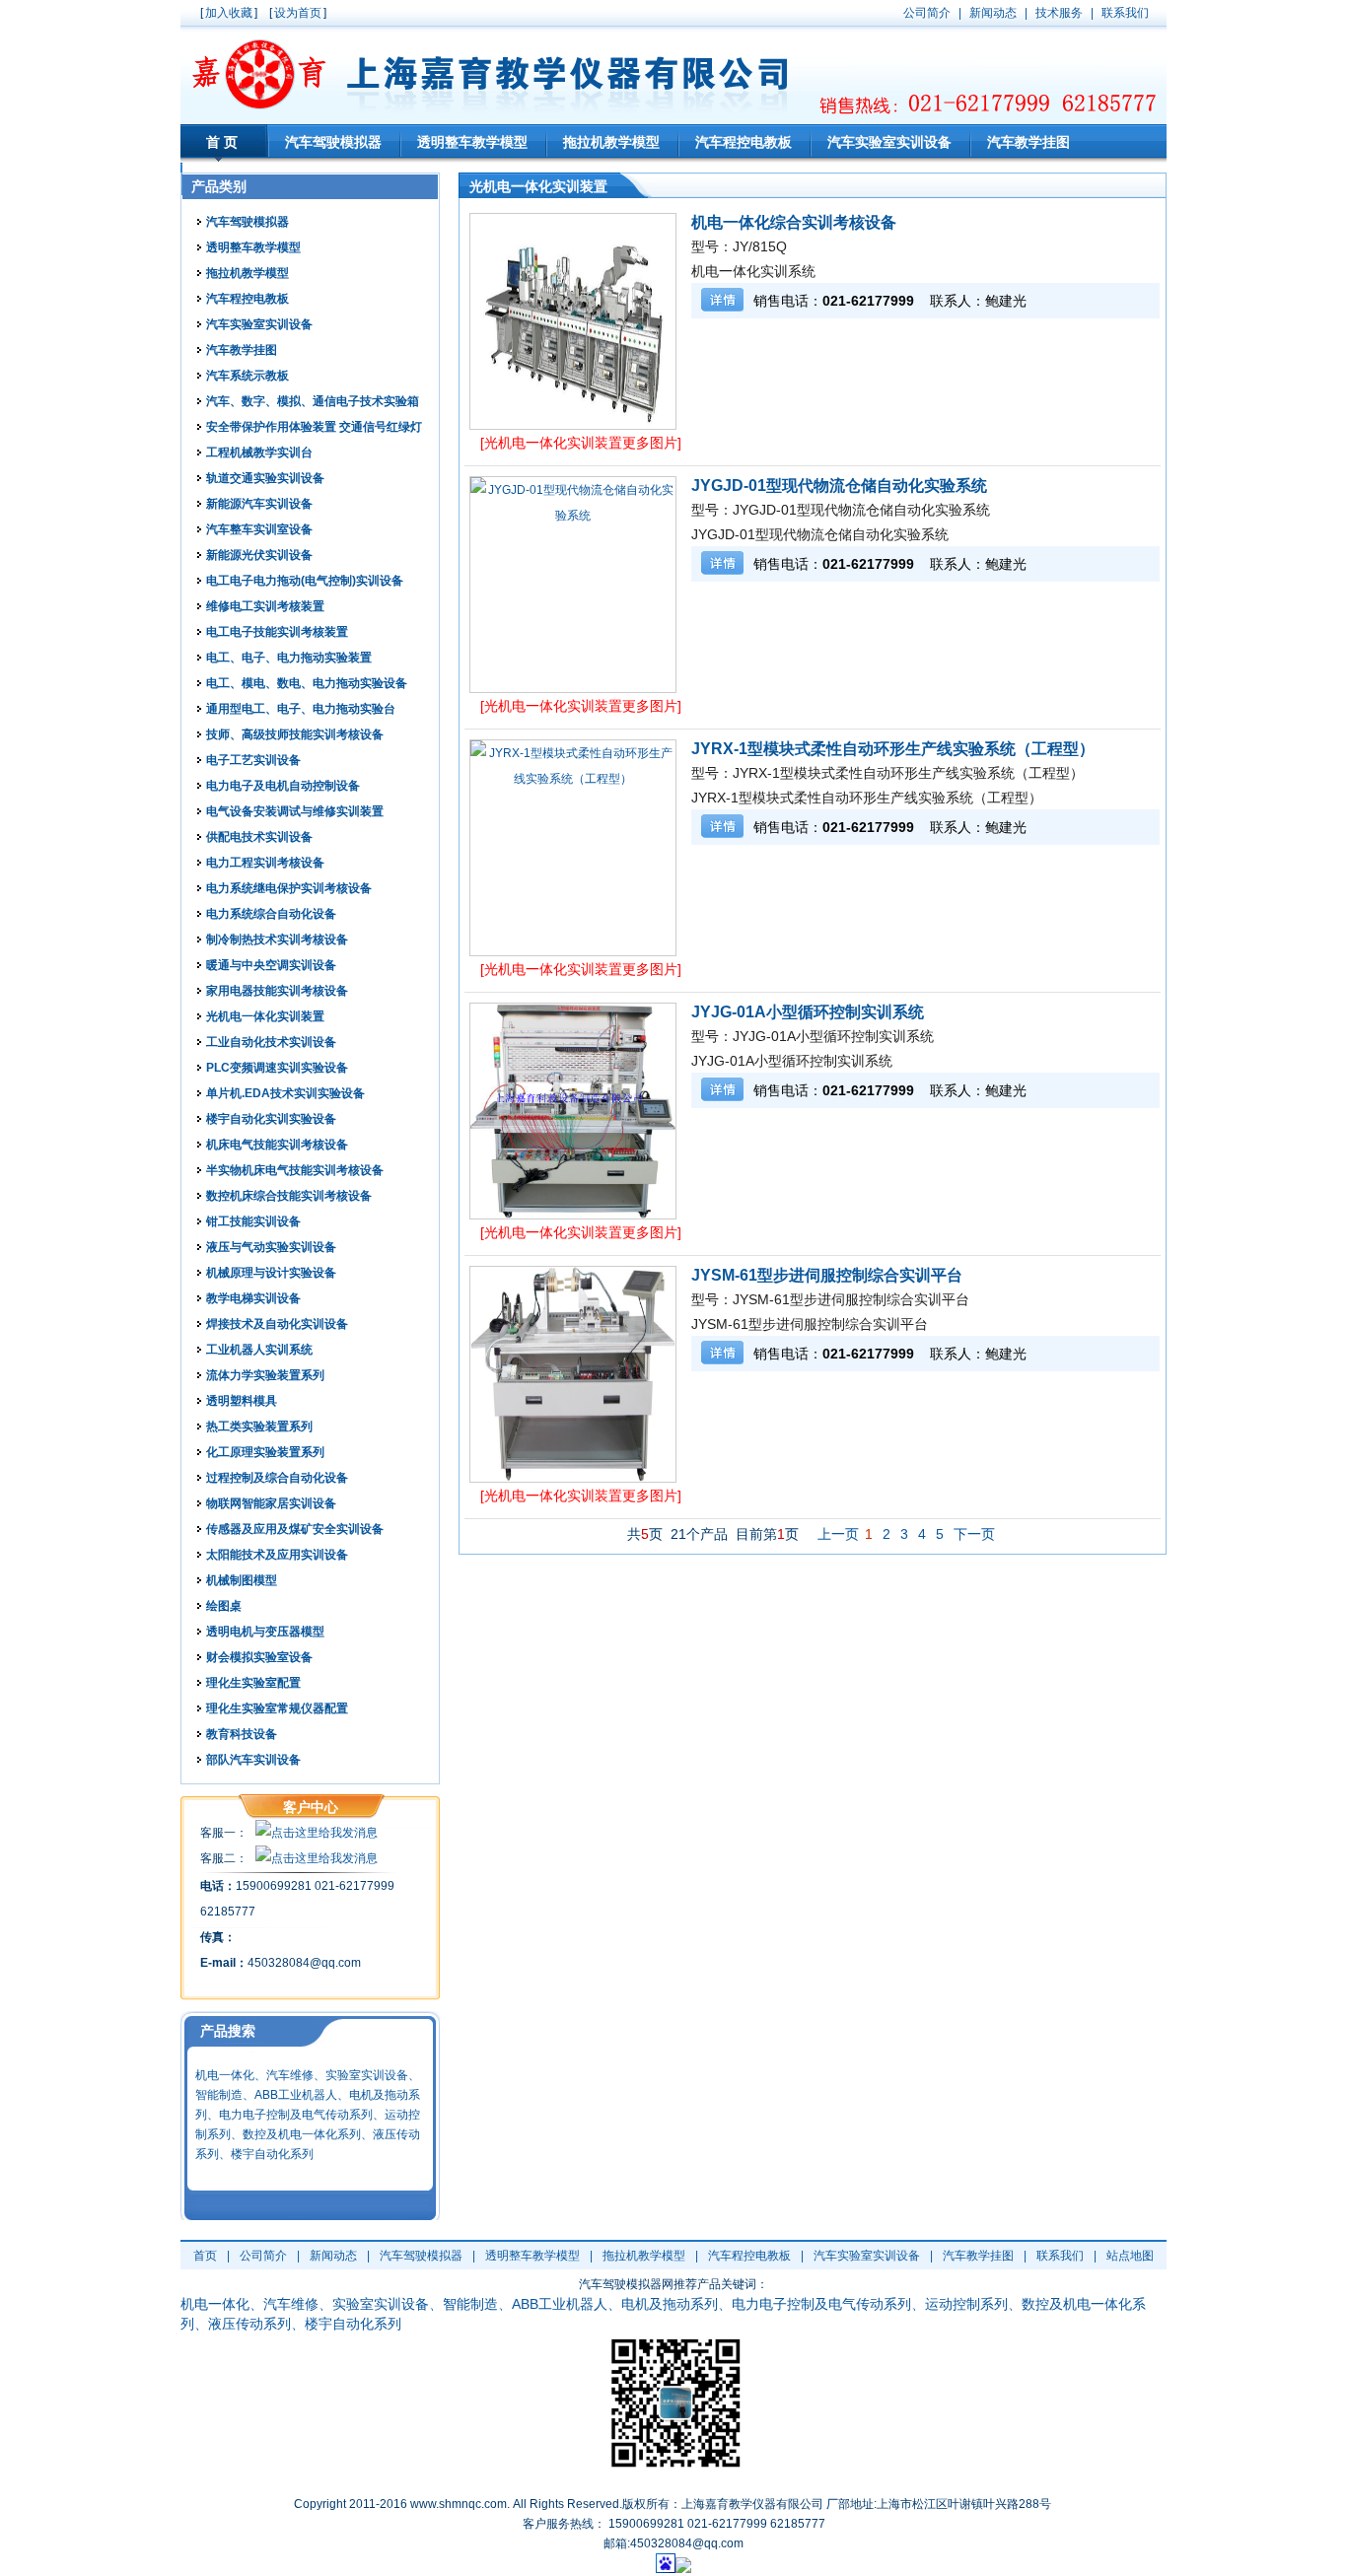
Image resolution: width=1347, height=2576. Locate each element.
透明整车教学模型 (472, 142)
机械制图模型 (242, 1580)
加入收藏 (229, 13)
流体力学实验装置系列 (265, 1375)
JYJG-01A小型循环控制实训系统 (808, 1012)
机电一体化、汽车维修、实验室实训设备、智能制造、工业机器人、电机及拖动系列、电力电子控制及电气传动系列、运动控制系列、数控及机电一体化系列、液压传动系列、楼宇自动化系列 (308, 2115)
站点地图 (1130, 2256)
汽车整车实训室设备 (259, 529)
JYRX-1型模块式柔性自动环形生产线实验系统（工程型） (893, 749)
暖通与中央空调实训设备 (271, 965)
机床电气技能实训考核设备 (277, 1145)
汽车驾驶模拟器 (333, 142)
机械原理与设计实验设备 (271, 1273)
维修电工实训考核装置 (265, 606)
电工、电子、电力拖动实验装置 (289, 658)
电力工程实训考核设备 (265, 863)
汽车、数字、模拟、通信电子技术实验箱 (313, 401)
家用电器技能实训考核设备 (277, 991)
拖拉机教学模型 (611, 142)
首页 (224, 142)
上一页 (838, 1534)
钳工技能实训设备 (253, 1221)
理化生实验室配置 (253, 1683)
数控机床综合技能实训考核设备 (289, 1196)
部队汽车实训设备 (253, 1760)
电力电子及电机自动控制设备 (283, 786)
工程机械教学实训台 (259, 453)
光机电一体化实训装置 (265, 1016)
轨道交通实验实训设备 (265, 478)
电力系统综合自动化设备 (271, 914)
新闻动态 (333, 2256)
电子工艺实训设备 (253, 760)
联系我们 (1060, 2256)
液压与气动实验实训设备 (271, 1247)
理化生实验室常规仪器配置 (277, 1708)
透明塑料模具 (242, 1401)
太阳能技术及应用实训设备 (277, 1555)
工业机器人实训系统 (259, 1350)
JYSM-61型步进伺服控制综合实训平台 (827, 1275)
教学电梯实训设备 (253, 1298)
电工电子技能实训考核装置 (277, 632)
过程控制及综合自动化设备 (277, 1478)
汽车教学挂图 (1028, 142)
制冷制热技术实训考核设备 (277, 940)
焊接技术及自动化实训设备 (277, 1324)
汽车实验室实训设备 (889, 142)
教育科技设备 (242, 1734)
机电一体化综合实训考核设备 (794, 222)
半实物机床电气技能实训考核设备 (295, 1170)
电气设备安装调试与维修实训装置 (295, 811)
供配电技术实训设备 (259, 837)
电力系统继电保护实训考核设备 (289, 888)
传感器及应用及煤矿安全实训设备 (295, 1529)
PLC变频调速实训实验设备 (277, 1068)
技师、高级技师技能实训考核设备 (295, 734)
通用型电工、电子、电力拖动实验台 (301, 709)
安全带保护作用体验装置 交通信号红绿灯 (314, 427)
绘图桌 (224, 1606)
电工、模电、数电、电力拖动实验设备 (307, 683)
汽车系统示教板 (248, 376)
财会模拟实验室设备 (259, 1657)
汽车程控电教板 (744, 142)
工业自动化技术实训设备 (271, 1042)
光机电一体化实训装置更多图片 (581, 443)
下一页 (974, 1534)
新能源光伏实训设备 (259, 555)
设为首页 (298, 13)
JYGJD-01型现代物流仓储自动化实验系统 (839, 486)
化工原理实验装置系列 (265, 1452)
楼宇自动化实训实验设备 (271, 1119)
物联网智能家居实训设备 (271, 1503)
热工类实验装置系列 (259, 1427)
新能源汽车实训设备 (259, 504)
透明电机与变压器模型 (265, 1632)
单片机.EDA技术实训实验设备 (285, 1093)
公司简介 (263, 2256)
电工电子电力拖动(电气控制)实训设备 (305, 581)
